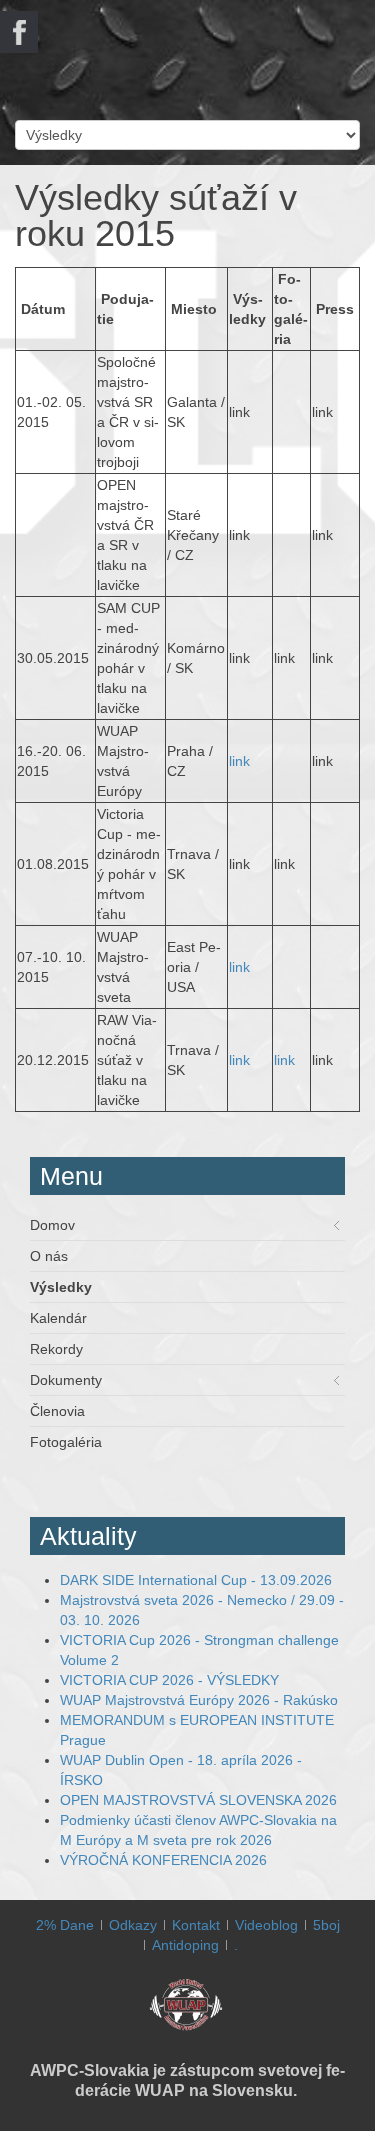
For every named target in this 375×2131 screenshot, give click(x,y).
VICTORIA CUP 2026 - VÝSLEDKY (169, 1680)
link (239, 761)
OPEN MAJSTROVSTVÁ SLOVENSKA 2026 (198, 1800)
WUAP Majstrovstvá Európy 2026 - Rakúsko (199, 1700)
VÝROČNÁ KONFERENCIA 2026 (163, 1860)
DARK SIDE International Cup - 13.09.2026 (196, 1580)
